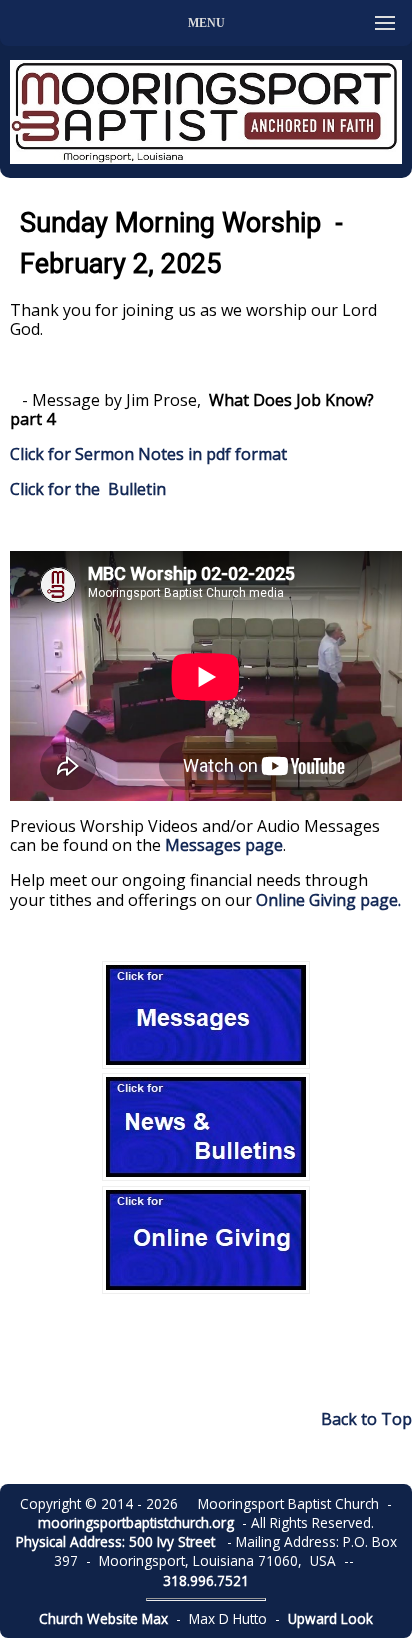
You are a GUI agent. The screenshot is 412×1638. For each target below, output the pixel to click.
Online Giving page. (328, 900)
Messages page (224, 845)
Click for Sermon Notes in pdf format (148, 454)
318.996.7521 (206, 1580)
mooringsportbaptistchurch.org (136, 1522)
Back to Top (366, 1419)
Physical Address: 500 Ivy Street (115, 1541)
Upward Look (330, 1618)
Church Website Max (103, 1618)
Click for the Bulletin (90, 489)
